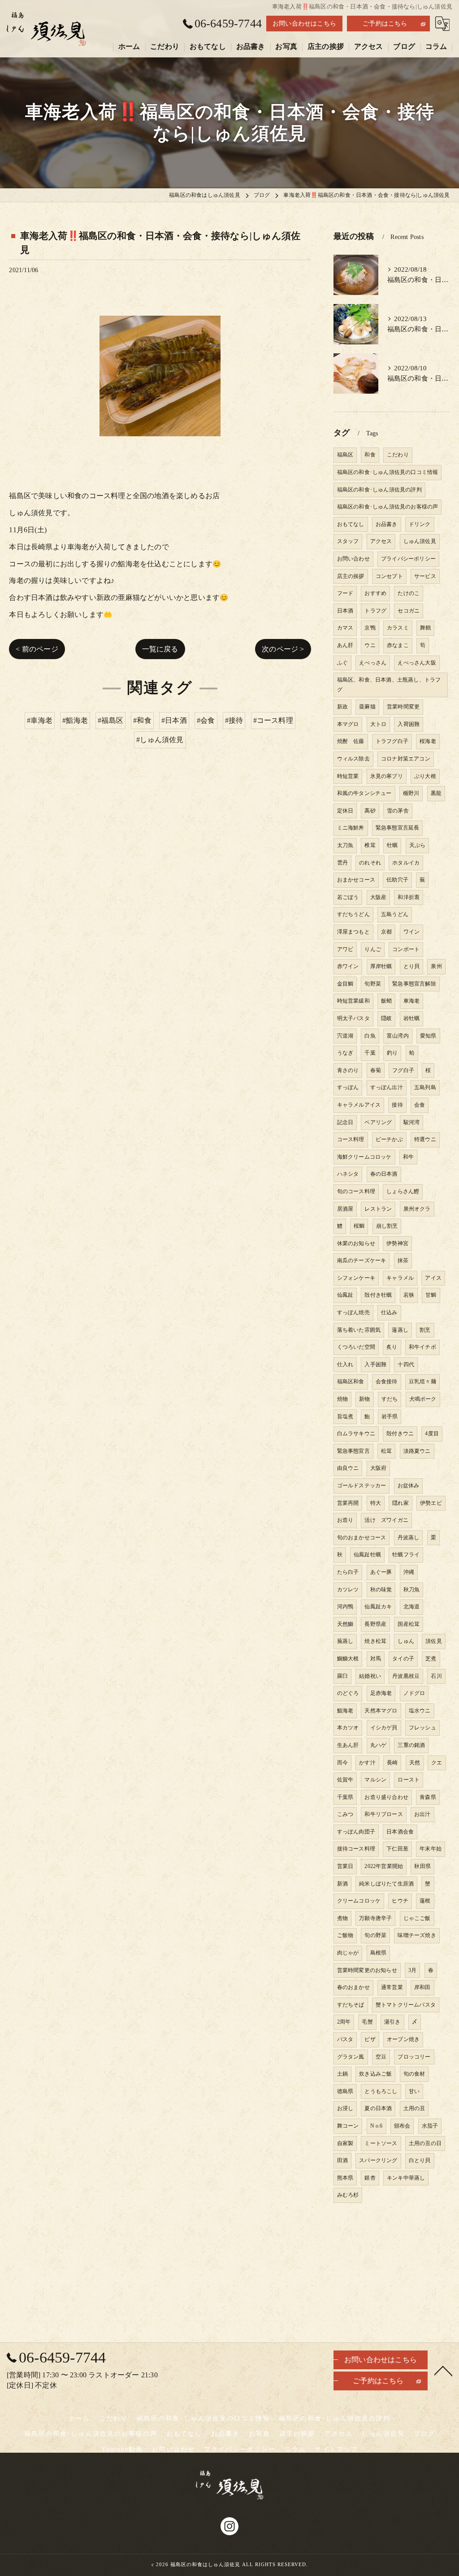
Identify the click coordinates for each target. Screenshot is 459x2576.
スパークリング (378, 2160)
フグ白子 (403, 1070)
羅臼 (342, 1676)
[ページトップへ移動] (443, 2370)
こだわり (398, 455)
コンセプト (389, 576)
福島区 (345, 455)
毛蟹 (367, 2022)
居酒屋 (345, 1209)
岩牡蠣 (412, 1018)
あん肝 (345, 645)
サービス (425, 576)
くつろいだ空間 (356, 1347)
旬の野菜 (375, 1935)
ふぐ (342, 663)
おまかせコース (356, 880)
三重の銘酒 (411, 1745)
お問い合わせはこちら (304, 24)
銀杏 (370, 2178)
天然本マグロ (381, 1711)
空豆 (381, 2057)
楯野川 (411, 793)
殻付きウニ (400, 1434)
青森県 (428, 1797)
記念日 (345, 1122)
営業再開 (348, 1503)
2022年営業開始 (384, 1866)
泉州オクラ (417, 1209)
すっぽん (348, 1087)
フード (345, 593)
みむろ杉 (348, 2195)
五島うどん (395, 914)
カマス (345, 628)
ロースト (409, 1780)
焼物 (342, 1399)
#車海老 (40, 720)
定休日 (345, 811)
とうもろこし (381, 2091)
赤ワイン (348, 966)
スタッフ (348, 541)
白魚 (370, 1036)
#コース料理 (273, 720)
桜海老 (428, 741)
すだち (390, 1399)
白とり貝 (420, 2160)
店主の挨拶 (351, 576)
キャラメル (400, 1278)
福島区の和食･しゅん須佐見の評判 (379, 490)
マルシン (375, 1780)
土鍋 (342, 2074)
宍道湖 (345, 1036)
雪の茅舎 (398, 811)
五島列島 (425, 1087)
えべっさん (373, 663)
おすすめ (375, 593)
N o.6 (377, 2126)
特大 (376, 1503)
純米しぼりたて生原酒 (386, 1884)
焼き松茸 (375, 1641)
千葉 (370, 1053)
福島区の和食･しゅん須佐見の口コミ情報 (388, 472)
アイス (433, 1278)
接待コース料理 (356, 1849)
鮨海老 (345, 1711)
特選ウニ (425, 1139)
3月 (412, 1970)
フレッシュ (422, 1728)
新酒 (342, 1884)
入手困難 (375, 1364)
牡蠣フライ (406, 1555)
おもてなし (351, 524)
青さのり (348, 1070)
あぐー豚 (381, 1572)
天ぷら (418, 845)
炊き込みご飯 (375, 2074)
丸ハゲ (379, 1745)
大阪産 (379, 897)
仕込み (389, 1312)
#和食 (142, 720)
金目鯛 (345, 984)
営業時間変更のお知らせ (367, 1970)
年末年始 (431, 1849)
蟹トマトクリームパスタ (406, 2005)
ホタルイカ (406, 863)
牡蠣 (392, 845)
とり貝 (412, 966)
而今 (342, 1763)
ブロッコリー (414, 2057)
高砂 (370, 811)
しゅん (406, 1641)
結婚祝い (370, 1676)
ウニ (370, 645)
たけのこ (409, 593)
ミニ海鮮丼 (351, 828)
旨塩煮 (345, 1416)
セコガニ (409, 611)
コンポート (406, 949)
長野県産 (375, 1624)
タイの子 (403, 1659)
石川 (436, 1676)
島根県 (379, 1953)
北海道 (412, 1607)
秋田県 (422, 1866)
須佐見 (434, 1641)
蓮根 (425, 1901)
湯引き (392, 2022)
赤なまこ (398, 645)
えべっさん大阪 (417, 663)
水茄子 (430, 2126)
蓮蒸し (400, 1330)
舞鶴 (425, 628)
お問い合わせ (353, 559)
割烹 (425, 1330)
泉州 (436, 966)
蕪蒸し (345, 1641)
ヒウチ (400, 1901)
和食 (370, 455)
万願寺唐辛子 (375, 1918)
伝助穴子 (397, 880)
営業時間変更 (403, 707)
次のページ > (283, 649)
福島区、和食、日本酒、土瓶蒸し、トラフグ (389, 685)
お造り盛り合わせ (386, 1797)
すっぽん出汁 (387, 1087)
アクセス (381, 541)
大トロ (379, 724)
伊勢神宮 (397, 1243)
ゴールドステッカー (362, 1486)
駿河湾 (412, 1122)
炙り (392, 1347)
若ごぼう (348, 897)
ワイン (412, 932)
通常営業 (392, 1987)
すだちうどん (353, 914)
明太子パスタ (353, 1018)
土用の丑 (414, 2108)
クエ (437, 1763)
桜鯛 (359, 1226)
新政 (342, 707)
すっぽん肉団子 (356, 1832)
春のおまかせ (353, 1987)
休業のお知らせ (356, 1243)
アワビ (345, 949)
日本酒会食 (400, 1832)
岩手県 (390, 1416)
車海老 (412, 1001)
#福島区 (110, 720)
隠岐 (386, 1018)
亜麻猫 (367, 707)
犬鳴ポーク (423, 1399)
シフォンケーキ (356, 1278)
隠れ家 (401, 1503)
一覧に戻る (160, 649)
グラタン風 (351, 2057)
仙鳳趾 (345, 1295)
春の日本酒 (384, 1174)
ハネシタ (348, 1174)
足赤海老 (381, 1693)
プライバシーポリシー (408, 559)
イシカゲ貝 (384, 1728)
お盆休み (409, 1486)
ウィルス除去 (353, 759)
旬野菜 (373, 984)
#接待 (234, 720)
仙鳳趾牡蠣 (367, 1555)
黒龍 (436, 793)
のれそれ (370, 863)
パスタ (345, 2039)
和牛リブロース (383, 1814)
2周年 (344, 2022)
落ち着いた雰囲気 (359, 1330)
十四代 (406, 1364)
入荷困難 (409, 724)
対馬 (376, 1659)
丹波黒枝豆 (406, 1676)
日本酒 (345, 611)
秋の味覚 (381, 1590)
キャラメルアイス (359, 1105)
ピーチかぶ (389, 1139)
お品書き (387, 524)
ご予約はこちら (385, 24)
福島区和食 (351, 1381)
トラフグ (375, 611)
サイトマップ (337, 2449)
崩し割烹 (387, 1226)
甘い (414, 2091)
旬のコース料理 (356, 1191)
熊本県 (345, 2178)
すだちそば (351, 2005)
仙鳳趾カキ (378, 1607)
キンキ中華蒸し (406, 2178)
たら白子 (348, 1572)
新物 (364, 1399)
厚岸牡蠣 (381, 966)
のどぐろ (348, 1693)
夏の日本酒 (378, 2108)
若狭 (409, 1295)
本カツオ (348, 1728)
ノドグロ (414, 1693)
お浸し (345, 2108)
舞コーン (348, 2126)
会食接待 (387, 1381)
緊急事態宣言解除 (414, 984)
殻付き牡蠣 (378, 1295)
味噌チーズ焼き (417, 1935)
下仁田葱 (397, 1849)
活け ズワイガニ (386, 1520)
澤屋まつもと (353, 932)
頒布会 (402, 2126)
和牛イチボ (422, 1347)
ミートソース (381, 2143)
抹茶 (403, 1260)
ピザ (370, 2039)
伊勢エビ (431, 1503)
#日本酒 (174, 720)
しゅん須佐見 (420, 541)
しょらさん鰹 (403, 1191)
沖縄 (409, 1572)
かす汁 (367, 1763)
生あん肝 (348, 1745)
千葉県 (345, 1797)
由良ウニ (348, 1468)
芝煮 (431, 1659)
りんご (373, 949)
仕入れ (345, 1364)
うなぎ (345, 1053)
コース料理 (351, 1139)
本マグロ (348, 724)
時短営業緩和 (353, 1001)
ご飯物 (345, 1935)
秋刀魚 (412, 1590)
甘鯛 (431, 1295)
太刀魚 (345, 845)
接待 (397, 1105)
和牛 (408, 1157)
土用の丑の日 (425, 2143)
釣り (392, 1053)
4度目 (432, 1434)
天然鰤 (345, 1624)
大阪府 (379, 1468)
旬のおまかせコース (362, 1538)
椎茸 (370, 845)
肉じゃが (348, 1953)
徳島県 (345, 2091)
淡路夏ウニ (417, 1451)
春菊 (376, 1070)
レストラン (378, 1209)
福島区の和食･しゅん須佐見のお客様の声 (388, 507)
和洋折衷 (409, 897)
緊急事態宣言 (353, 1451)
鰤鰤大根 (348, 1659)
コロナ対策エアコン (406, 759)
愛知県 (428, 1036)
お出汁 (422, 1814)
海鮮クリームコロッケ (364, 1157)
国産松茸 (409, 1624)
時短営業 (348, 776)
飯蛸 (386, 1001)
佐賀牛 (345, 1780)
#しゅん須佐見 (160, 740)
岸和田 (422, 1987)
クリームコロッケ (359, 1901)
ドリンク (420, 524)
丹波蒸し (409, 1538)
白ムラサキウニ (356, 1434)
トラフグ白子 (392, 741)
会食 (420, 1105)
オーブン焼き (403, 2039)
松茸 (386, 1451)
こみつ (345, 1814)
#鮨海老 (75, 720)
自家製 (345, 2143)
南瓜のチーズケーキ (362, 1260)
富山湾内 (398, 1036)
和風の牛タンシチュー (364, 793)
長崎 (392, 1763)
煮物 (342, 1918)
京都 (386, 932)
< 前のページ (37, 649)
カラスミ (398, 628)
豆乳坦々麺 (422, 1381)
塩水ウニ (420, 1711)
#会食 (206, 720)
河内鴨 (345, 1607)
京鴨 (370, 628)
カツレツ (348, 1590)
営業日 (345, 1866)
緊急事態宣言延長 (398, 828)
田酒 (342, 2160)
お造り (345, 1520)
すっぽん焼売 (353, 1312)
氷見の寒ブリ (387, 776)
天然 (415, 1763)
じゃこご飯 (417, 1918)
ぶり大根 (425, 776)
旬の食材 (414, 2074)
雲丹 (342, 863)
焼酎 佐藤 (351, 741)
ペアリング (378, 1122)
